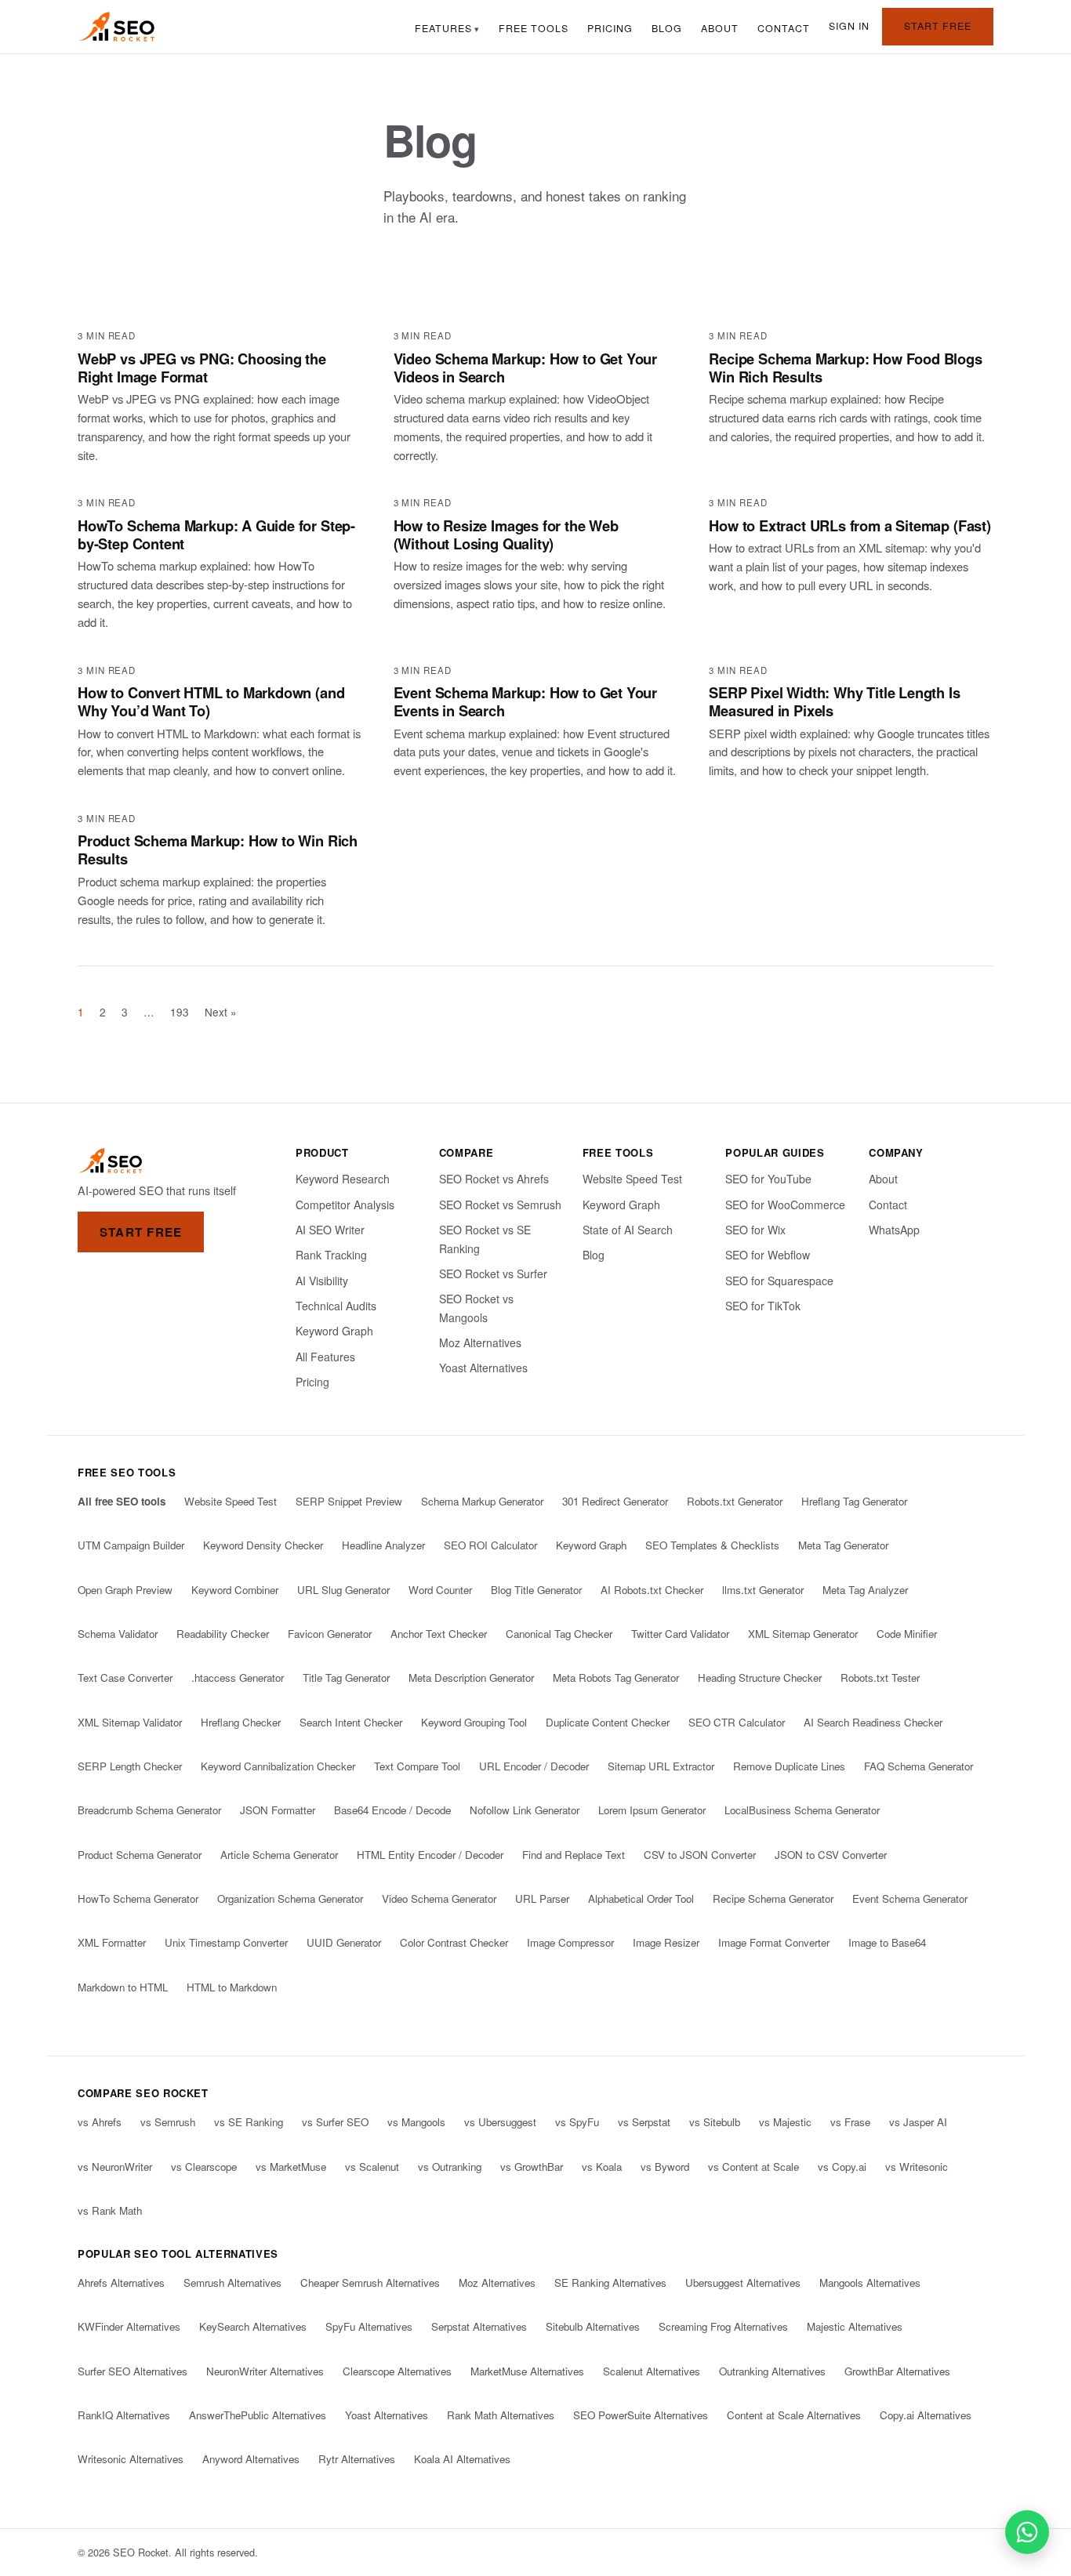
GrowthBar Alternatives (897, 2371)
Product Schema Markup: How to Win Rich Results (218, 850)
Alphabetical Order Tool (641, 1898)
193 (180, 1012)
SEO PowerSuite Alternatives (641, 2415)
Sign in (849, 26)
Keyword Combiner (235, 1590)
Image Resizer (666, 1942)
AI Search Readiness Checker (873, 1722)
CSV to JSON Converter (700, 1855)
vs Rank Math (110, 2210)
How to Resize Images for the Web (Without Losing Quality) (506, 534)
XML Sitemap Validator (130, 1722)
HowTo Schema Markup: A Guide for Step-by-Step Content (216, 534)
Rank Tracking (331, 1255)
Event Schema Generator (910, 1898)
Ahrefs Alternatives (121, 2283)
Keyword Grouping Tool (474, 1722)
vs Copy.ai (842, 2167)
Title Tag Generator (346, 1677)
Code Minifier (907, 1634)
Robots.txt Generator (735, 1501)
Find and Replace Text (574, 1855)
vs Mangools (416, 2122)
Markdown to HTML (123, 1987)
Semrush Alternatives (232, 2283)
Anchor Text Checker (439, 1634)
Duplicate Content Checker (608, 1722)
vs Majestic (785, 2122)
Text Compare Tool (417, 1766)
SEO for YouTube (768, 1179)
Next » (221, 1012)
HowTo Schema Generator (138, 1898)
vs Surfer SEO (335, 2122)
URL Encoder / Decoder (534, 1766)
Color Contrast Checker (454, 1942)
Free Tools (534, 28)
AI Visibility (322, 1281)
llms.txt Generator (763, 1590)
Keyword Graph (334, 1331)
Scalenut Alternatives (652, 2371)
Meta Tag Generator (843, 1545)
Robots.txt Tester (880, 1677)
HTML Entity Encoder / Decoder (430, 1855)
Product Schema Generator (140, 1855)
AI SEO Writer (330, 1230)
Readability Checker (223, 1634)
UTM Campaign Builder (131, 1545)
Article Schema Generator (279, 1855)
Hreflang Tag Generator (854, 1501)
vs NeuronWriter (115, 2167)
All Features (325, 1357)
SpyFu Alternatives (369, 2326)
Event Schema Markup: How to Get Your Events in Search (525, 701)
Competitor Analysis (345, 1205)
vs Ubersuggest (500, 2122)
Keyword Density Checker (263, 1545)
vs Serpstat (644, 2122)
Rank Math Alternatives (501, 2415)
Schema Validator (118, 1634)
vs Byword (665, 2167)
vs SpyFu (577, 2122)
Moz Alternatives (480, 1342)
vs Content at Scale (753, 2167)
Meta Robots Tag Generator (616, 1677)
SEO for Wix (755, 1230)
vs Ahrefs (100, 2122)
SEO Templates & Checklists (712, 1545)
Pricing (610, 28)
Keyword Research (343, 1179)
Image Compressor (570, 1942)
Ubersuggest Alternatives (743, 2283)
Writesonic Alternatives (131, 2459)
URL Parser (542, 1898)
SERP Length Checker (130, 1766)
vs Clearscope (204, 2167)
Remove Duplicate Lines (789, 1766)
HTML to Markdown (232, 1987)
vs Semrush (168, 2122)
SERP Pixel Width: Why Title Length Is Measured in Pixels (834, 701)
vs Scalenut (372, 2167)
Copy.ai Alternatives (926, 2415)
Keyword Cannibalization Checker (278, 1766)
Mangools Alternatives (870, 2283)
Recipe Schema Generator (773, 1898)
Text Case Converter (125, 1677)
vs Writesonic (917, 2167)
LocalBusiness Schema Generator (802, 1810)
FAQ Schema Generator (919, 1766)
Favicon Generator (330, 1634)
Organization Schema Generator (290, 1898)
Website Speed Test (632, 1179)
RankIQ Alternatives (124, 2415)
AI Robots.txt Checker (652, 1590)
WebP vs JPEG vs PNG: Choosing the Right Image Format (202, 368)
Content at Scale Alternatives (794, 2415)
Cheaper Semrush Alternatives (370, 2283)
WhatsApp (894, 1230)
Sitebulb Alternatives (593, 2326)
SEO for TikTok (763, 1306)
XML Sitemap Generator (803, 1634)
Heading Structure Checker (760, 1677)
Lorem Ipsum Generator (652, 1810)
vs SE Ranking (249, 2122)
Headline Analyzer (383, 1545)
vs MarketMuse (291, 2167)
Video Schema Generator (439, 1898)
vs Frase (850, 2122)
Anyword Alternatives (251, 2459)
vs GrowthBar (532, 2167)
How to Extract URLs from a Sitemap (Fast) (850, 525)
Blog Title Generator (536, 1590)
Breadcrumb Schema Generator (149, 1810)
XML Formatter (112, 1942)
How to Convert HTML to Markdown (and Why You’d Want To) (211, 701)
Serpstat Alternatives (479, 2326)
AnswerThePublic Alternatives (258, 2415)
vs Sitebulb (715, 2122)
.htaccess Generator (238, 1677)
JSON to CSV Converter (831, 1855)
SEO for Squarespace (779, 1281)
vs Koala (602, 2167)
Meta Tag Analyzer (865, 1590)
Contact (784, 28)
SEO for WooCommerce (785, 1205)
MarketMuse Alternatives (527, 2371)
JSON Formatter (278, 1810)
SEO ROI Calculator (490, 1545)
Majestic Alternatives (855, 2326)
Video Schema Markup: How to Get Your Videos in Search (525, 368)
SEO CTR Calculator (737, 1722)
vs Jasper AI (918, 2122)
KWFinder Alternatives (129, 2326)
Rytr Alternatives (357, 2459)
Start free (938, 26)
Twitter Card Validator (680, 1634)
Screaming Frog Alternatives (723, 2326)
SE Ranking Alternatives (610, 2283)
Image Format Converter (774, 1942)
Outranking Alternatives (772, 2371)
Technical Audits (336, 1306)
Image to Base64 (887, 1942)
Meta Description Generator (471, 1677)
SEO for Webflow (768, 1255)
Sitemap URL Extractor (661, 1766)
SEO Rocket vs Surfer (493, 1274)
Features (443, 28)
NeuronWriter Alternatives (265, 2371)
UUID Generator (344, 1942)
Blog (667, 28)
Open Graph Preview (125, 1590)
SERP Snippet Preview (349, 1501)
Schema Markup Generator (482, 1501)
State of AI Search (628, 1230)
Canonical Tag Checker (559, 1634)
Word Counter (440, 1590)
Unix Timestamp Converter (226, 1942)
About (720, 28)
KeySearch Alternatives (253, 2326)
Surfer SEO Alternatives (133, 2371)
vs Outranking (450, 2167)
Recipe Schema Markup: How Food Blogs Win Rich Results (845, 368)
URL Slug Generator (343, 1590)
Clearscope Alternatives (397, 2371)
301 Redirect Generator (615, 1501)
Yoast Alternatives (483, 1368)
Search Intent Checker (351, 1722)
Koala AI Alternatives (462, 2459)
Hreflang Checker (241, 1722)
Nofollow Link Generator (525, 1810)
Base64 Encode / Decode (392, 1810)
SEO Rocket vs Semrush (500, 1205)
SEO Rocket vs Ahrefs (494, 1179)
